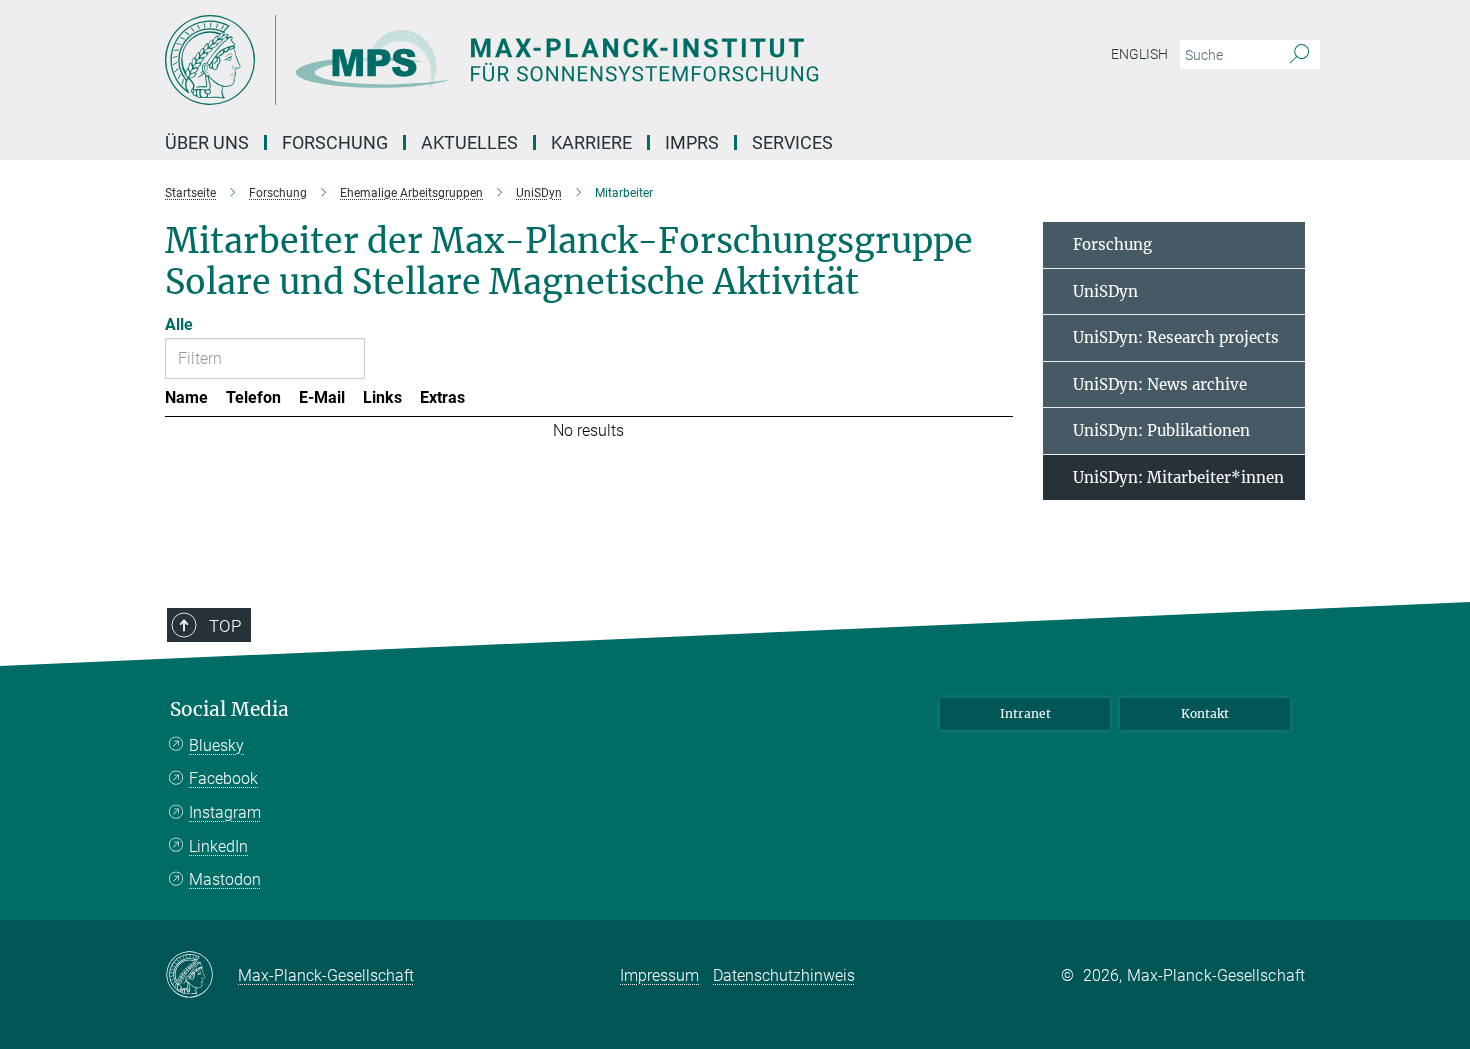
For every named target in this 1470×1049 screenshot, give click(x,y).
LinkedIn (218, 846)
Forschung (1112, 244)
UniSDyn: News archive (1160, 384)
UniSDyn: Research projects (1176, 337)
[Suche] (1299, 55)
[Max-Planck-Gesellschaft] (201, 976)
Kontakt (1205, 713)
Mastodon (225, 879)
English (1139, 54)
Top (225, 626)
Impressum (659, 975)
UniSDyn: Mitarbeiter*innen (1178, 477)
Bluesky (216, 745)
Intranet (1025, 713)
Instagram (225, 812)
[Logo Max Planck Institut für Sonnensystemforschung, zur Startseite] (540, 60)
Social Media (229, 709)
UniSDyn (1105, 291)
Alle (179, 324)
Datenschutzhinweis (784, 975)
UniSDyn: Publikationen (1161, 430)
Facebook (223, 778)
